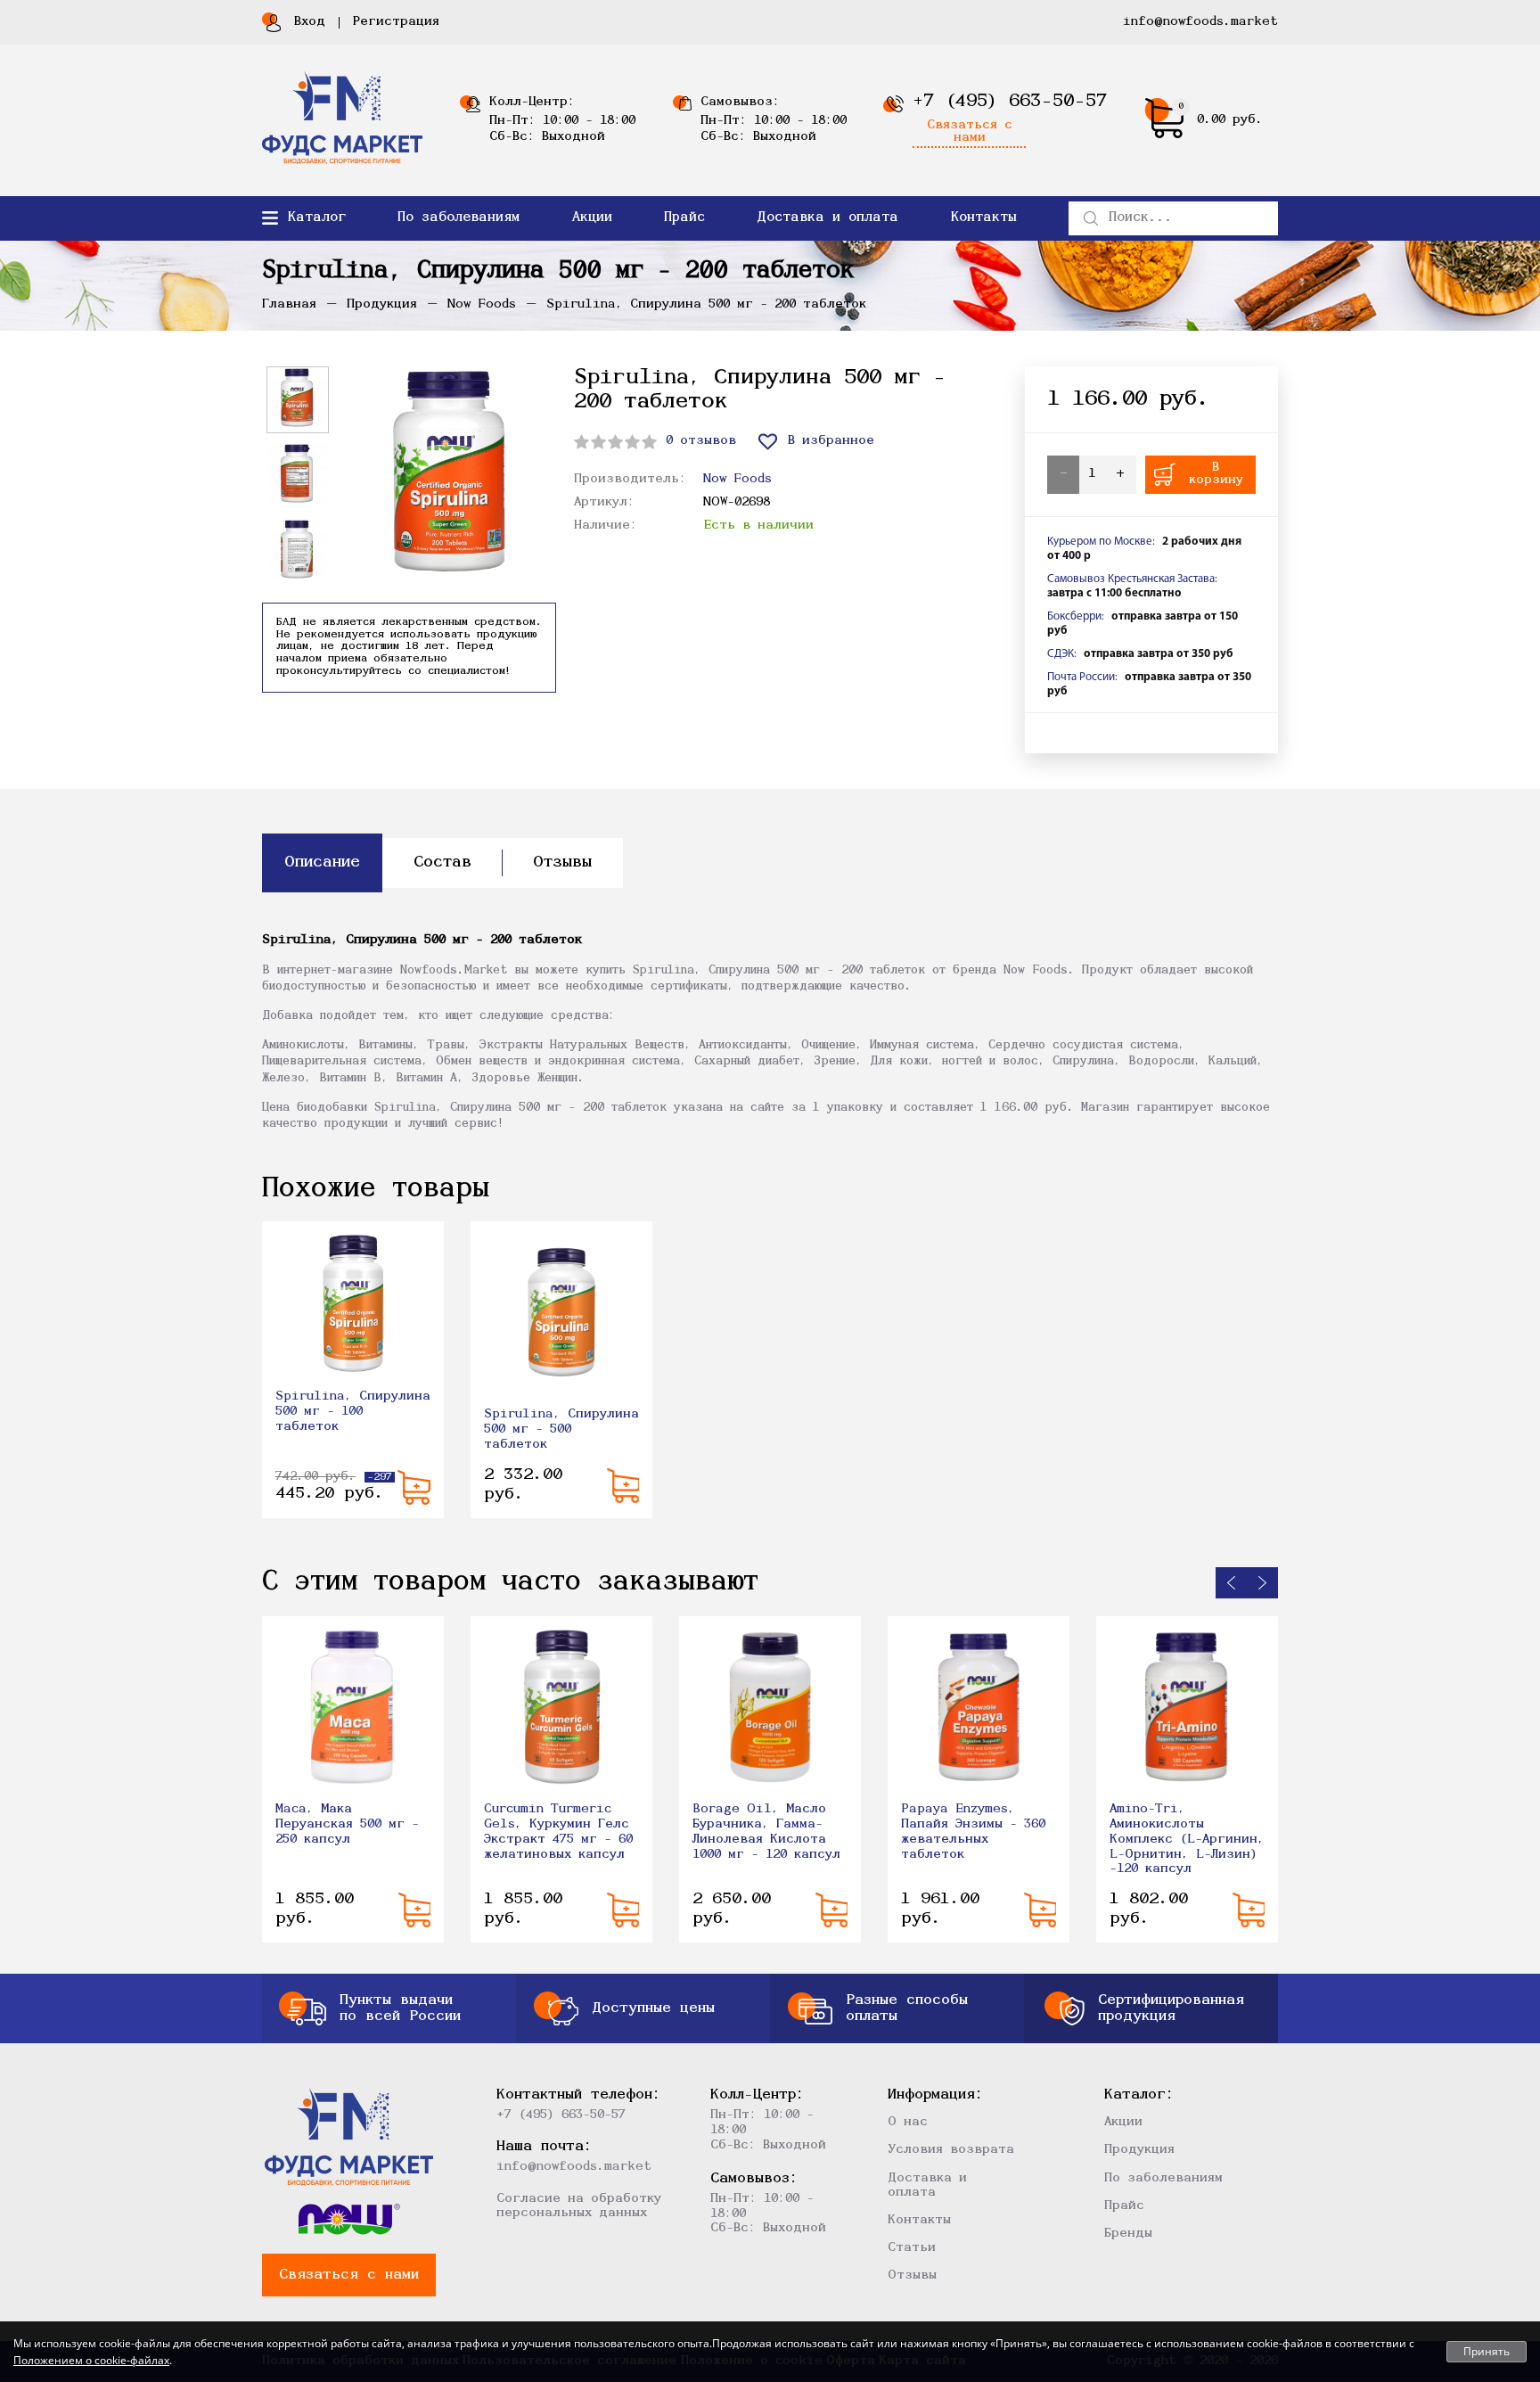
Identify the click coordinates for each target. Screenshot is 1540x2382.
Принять (1487, 2351)
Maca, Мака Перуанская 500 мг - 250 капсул (347, 1824)
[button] (1231, 1583)
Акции (592, 218)
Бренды (1128, 2234)
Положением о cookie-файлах (91, 2360)
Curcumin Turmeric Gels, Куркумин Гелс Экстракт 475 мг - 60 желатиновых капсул (558, 1832)
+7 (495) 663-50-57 (1010, 102)
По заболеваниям (459, 218)
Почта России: (1082, 677)
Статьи (912, 2248)
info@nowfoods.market (1200, 22)
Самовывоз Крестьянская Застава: (1132, 579)
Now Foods (737, 479)
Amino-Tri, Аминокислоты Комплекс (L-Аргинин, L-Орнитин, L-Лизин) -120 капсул (1187, 1839)
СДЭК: (1062, 654)
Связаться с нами (970, 132)
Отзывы (912, 2275)
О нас (908, 2122)
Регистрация (396, 22)
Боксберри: (1076, 616)
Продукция (1139, 2150)
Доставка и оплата (827, 218)
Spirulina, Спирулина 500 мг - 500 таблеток (561, 1429)
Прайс (684, 218)
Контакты (984, 218)
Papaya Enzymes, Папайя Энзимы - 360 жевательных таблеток (973, 1832)
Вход (310, 22)
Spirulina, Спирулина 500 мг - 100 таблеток (353, 1412)
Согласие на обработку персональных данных (579, 2206)
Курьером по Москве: (1101, 542)
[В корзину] (414, 1487)
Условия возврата (951, 2150)
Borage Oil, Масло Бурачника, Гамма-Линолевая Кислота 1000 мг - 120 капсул (766, 1832)
